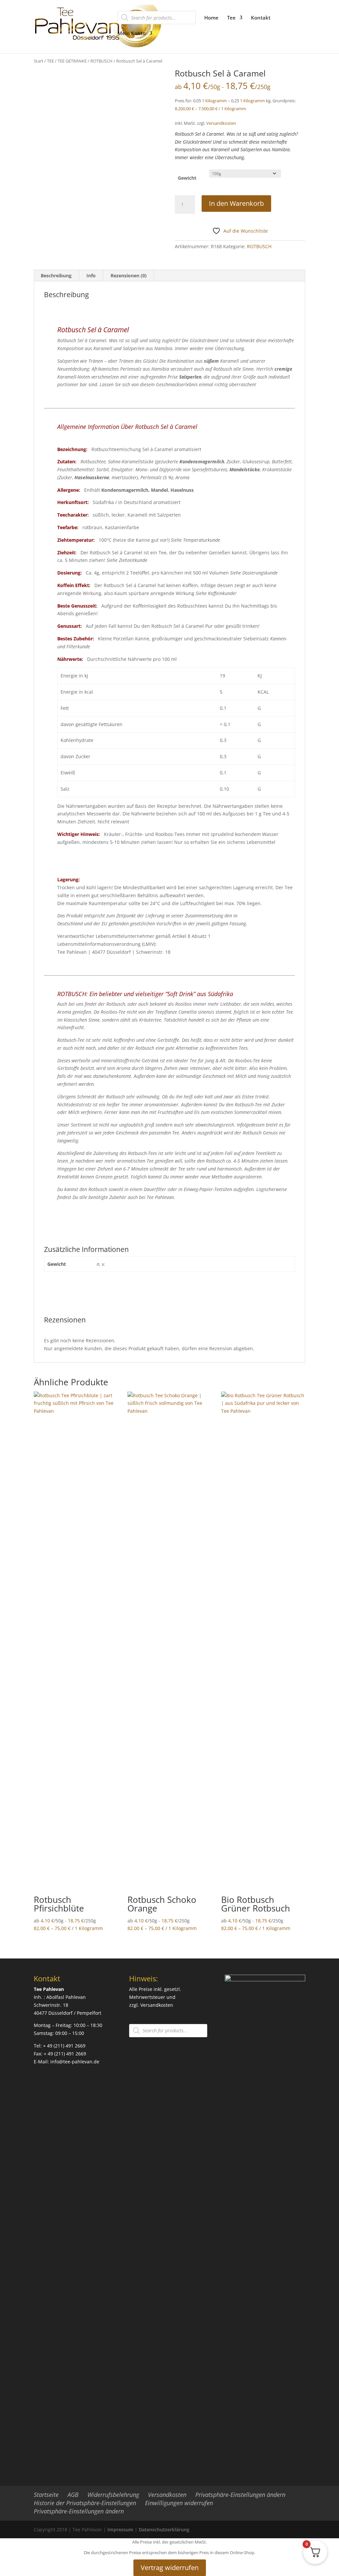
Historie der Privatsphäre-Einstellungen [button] (85, 2503)
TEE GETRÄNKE (72, 61)
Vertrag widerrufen (170, 2568)
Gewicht (187, 178)
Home (211, 18)
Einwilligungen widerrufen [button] (179, 2503)
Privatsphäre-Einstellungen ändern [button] (240, 2495)
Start (39, 61)
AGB (73, 2495)
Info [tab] (91, 276)
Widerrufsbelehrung (113, 2495)
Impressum (120, 2530)
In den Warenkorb (236, 203)
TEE (50, 61)
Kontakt (261, 18)
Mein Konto (132, 34)
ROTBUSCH (101, 61)
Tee (231, 18)
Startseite (46, 2495)
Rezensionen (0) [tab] (129, 276)
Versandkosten (221, 123)
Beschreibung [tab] (56, 276)
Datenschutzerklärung (164, 2530)
